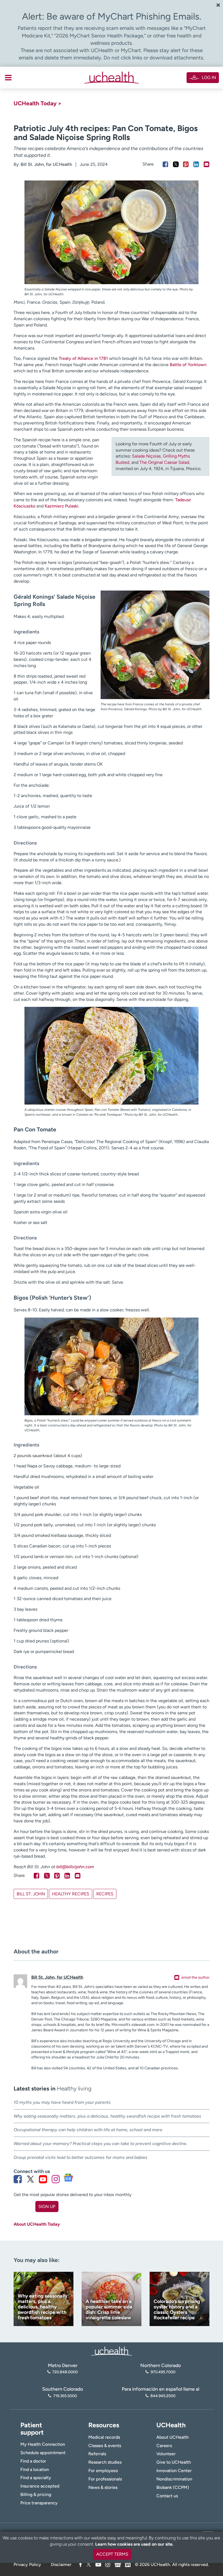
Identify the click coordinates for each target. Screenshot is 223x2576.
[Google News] (118, 2564)
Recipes (105, 1894)
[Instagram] (108, 2564)
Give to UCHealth (174, 2462)
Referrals (97, 2454)
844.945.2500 (163, 2396)
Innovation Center (174, 2471)
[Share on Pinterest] (186, 164)
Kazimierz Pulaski (61, 506)
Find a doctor (33, 2461)
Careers (164, 2446)
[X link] (30, 2179)
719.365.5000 (65, 2396)
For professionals (105, 2479)
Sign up (47, 2207)
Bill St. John (31, 1894)
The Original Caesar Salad (164, 462)
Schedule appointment (43, 2453)
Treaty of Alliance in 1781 (83, 358)
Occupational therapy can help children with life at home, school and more (88, 2130)
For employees (103, 2471)
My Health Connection (43, 2444)
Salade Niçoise (146, 456)
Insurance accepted (40, 2486)
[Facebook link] (18, 2179)
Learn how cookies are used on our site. (134, 2544)
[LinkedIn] (128, 2564)
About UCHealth (173, 2437)
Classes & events (105, 2446)
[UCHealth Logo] (112, 2351)
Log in (209, 77)
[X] (89, 2564)
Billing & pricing (36, 2494)
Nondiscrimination (174, 2479)
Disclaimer (61, 2564)
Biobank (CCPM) (173, 2487)
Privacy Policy (27, 2564)
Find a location (35, 2469)
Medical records (104, 2437)
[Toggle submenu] (8, 78)
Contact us (167, 2496)
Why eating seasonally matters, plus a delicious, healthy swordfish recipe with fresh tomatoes (107, 2116)
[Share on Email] (207, 164)
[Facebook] (80, 2564)
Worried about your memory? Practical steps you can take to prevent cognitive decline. (100, 2144)
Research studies (105, 2462)
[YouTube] (98, 2564)
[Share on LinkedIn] (196, 164)
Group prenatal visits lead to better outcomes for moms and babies (80, 2157)
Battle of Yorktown (188, 365)
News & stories (103, 2487)
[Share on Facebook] (165, 164)
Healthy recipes (71, 1894)
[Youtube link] (43, 2179)
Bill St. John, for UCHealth (46, 164)
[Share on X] (176, 164)
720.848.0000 (65, 2372)
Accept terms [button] (112, 2554)
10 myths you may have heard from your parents (62, 2102)
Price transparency (39, 2503)
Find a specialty (36, 2478)
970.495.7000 (163, 2372)
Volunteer (166, 2454)
